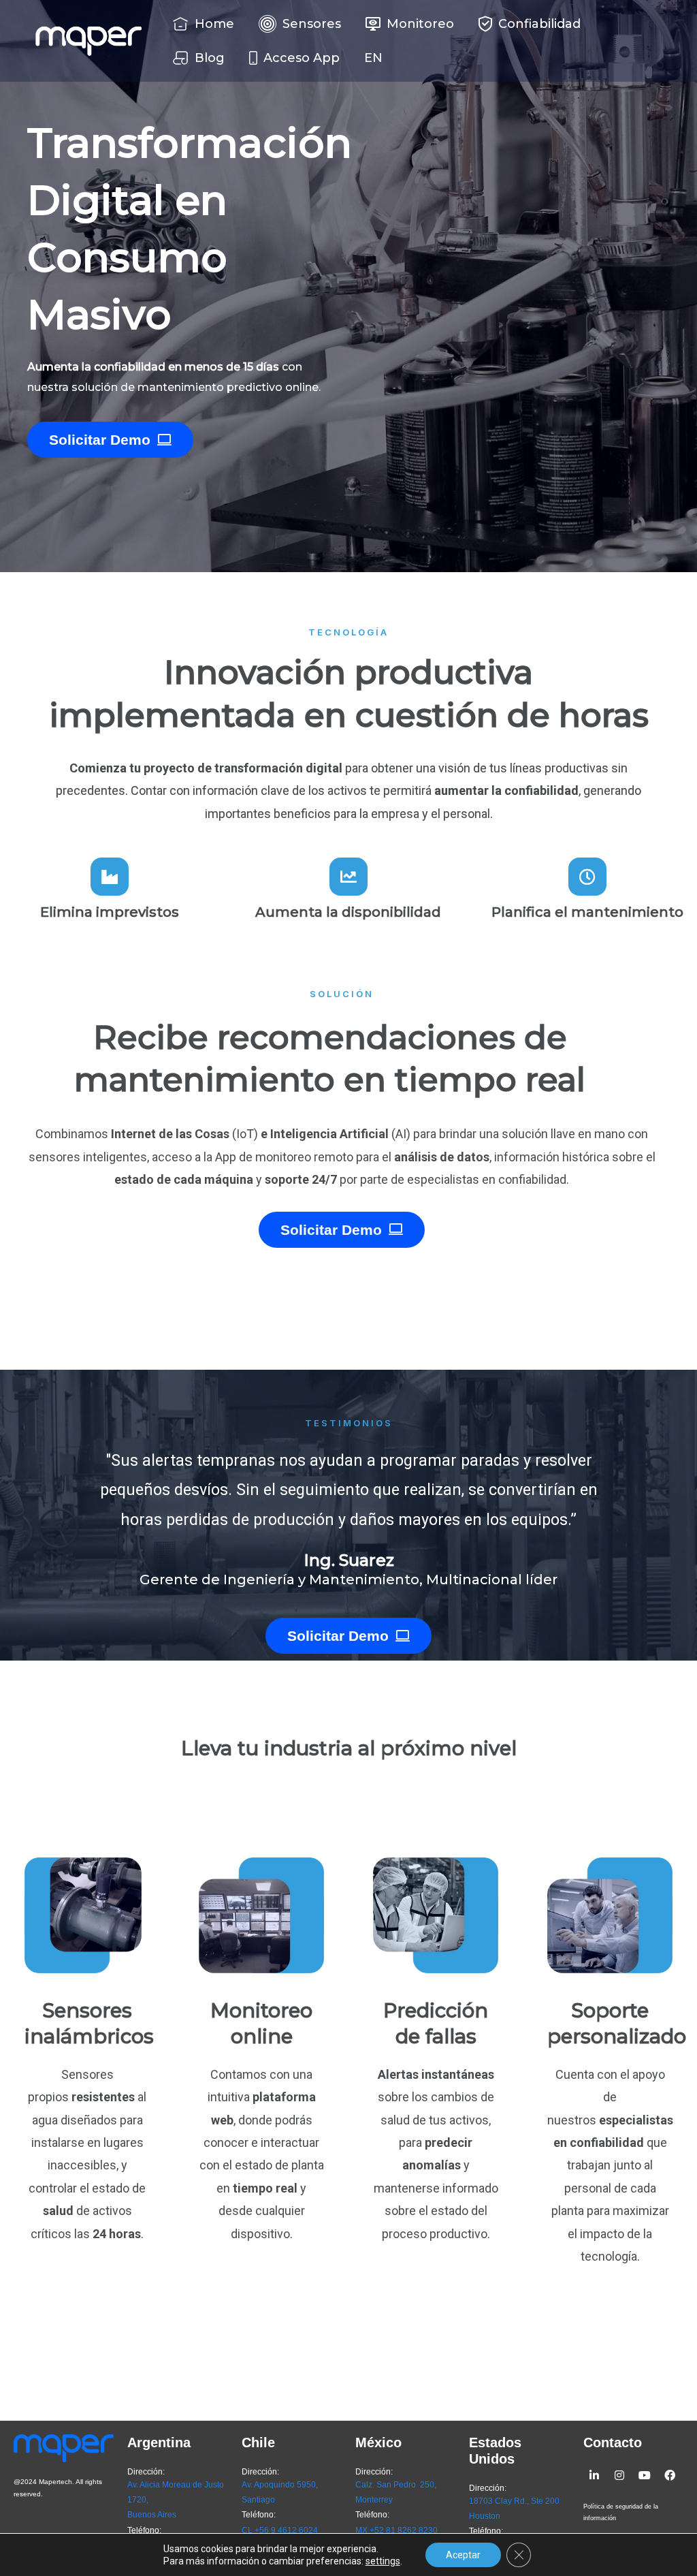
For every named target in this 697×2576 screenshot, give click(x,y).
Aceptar (463, 2555)
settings (383, 2561)
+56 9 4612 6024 (286, 2530)
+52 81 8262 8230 (404, 2530)
